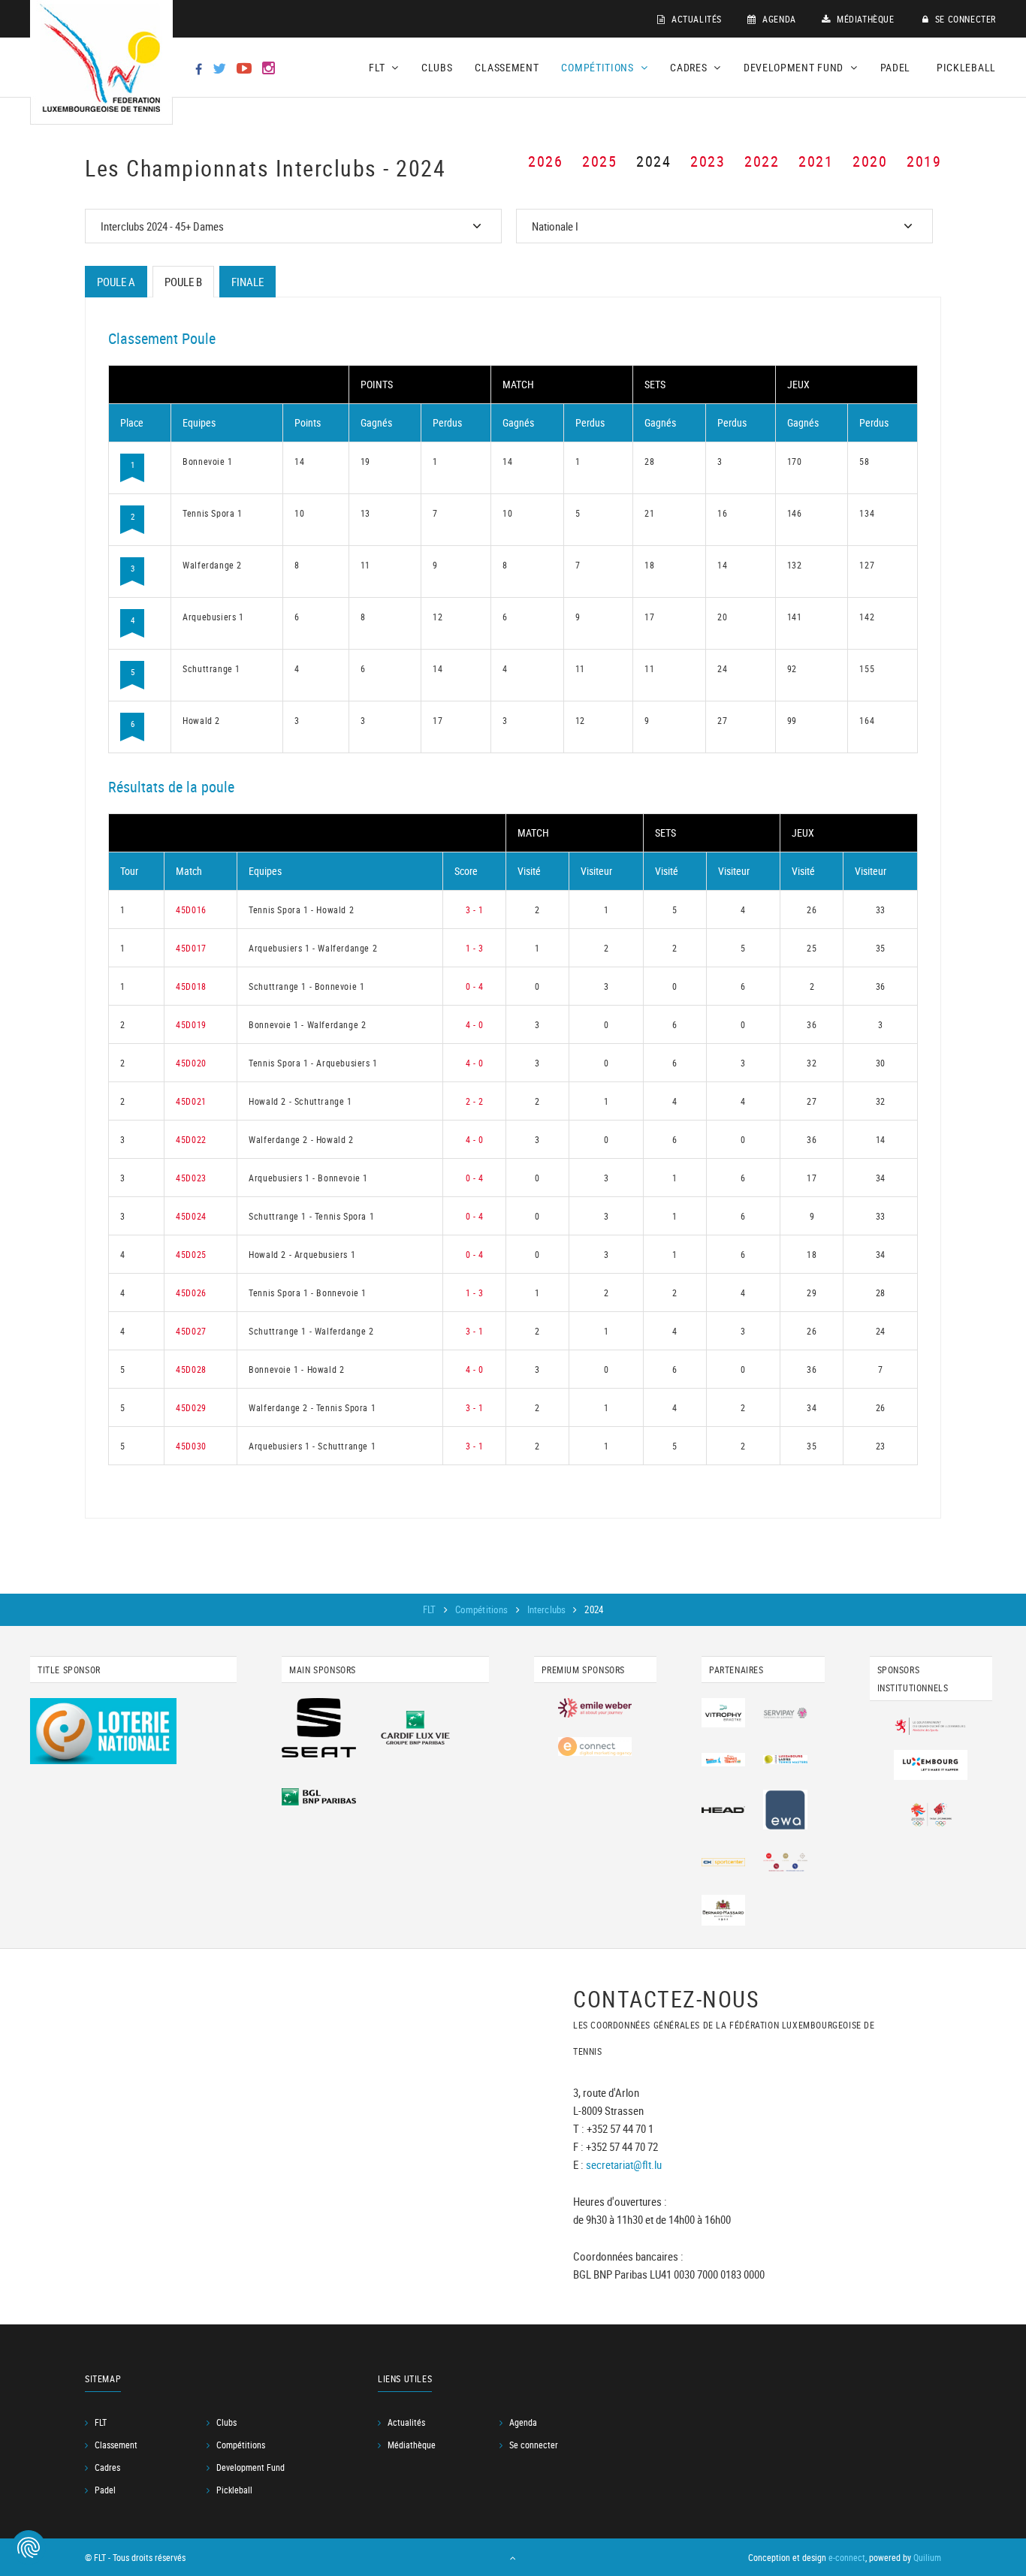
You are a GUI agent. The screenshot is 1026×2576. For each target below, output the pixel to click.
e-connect (847, 2557)
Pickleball (966, 67)
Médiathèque (864, 19)
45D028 (191, 1369)
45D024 (191, 1216)
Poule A (116, 282)
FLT (431, 1609)
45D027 (191, 1331)
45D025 (191, 1254)
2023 (708, 161)
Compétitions (483, 1609)
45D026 (191, 1293)
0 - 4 (475, 986)
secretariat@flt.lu (624, 2164)
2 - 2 (475, 1101)
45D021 (191, 1101)
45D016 (191, 909)
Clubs (437, 67)
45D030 (191, 1446)
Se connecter (964, 19)
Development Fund (250, 2467)
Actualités (695, 19)
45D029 (191, 1407)
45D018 (191, 986)
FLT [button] (378, 67)
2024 (653, 161)
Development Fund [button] (795, 67)
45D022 (191, 1139)
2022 (762, 161)
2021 (816, 161)
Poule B (183, 282)
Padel (896, 67)
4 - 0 (475, 1024)
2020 (870, 161)
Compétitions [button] (599, 67)
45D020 (191, 1063)
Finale (247, 282)
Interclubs (548, 1609)
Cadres (107, 2467)
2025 (599, 161)
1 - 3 (475, 948)
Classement (507, 67)
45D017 (191, 948)
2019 (924, 161)
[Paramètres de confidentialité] (29, 2547)
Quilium (927, 2557)
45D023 (191, 1178)
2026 (545, 161)
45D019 (191, 1024)
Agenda (778, 19)
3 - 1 (475, 909)
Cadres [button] (690, 67)
